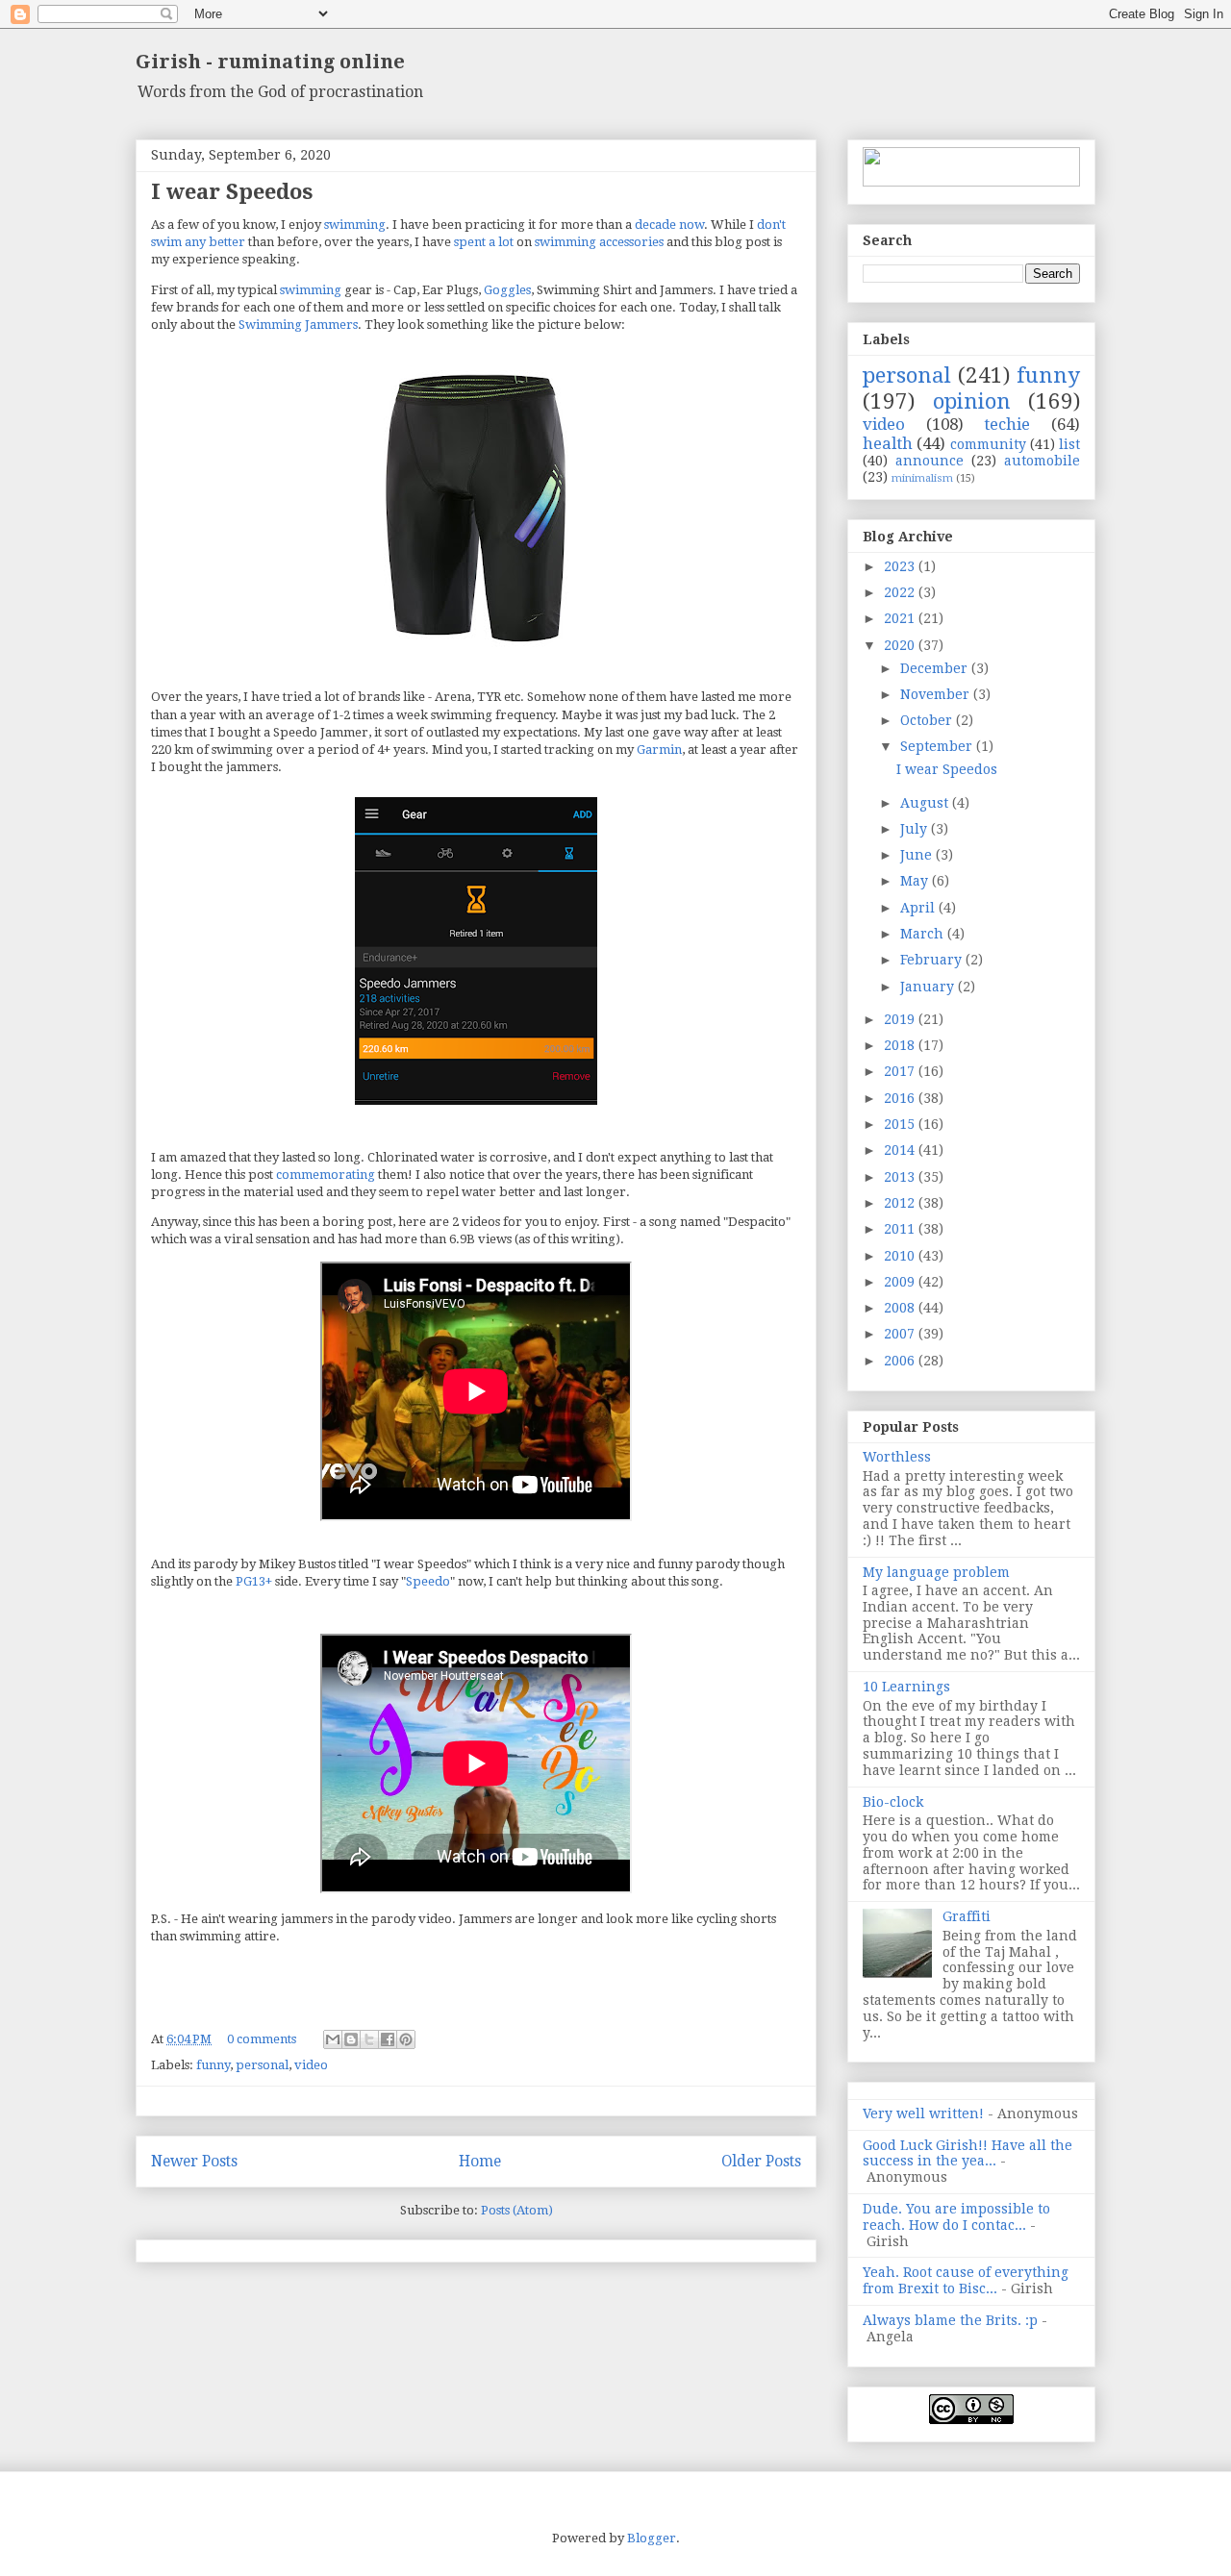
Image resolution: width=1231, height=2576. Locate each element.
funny (213, 2065)
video (311, 2065)
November (937, 694)
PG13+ (254, 1581)
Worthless (897, 1457)
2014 (901, 1150)
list (1069, 444)
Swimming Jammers (298, 325)
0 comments (262, 2039)
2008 (901, 1308)
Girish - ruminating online (270, 62)
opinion (972, 401)
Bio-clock (893, 1802)
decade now (669, 225)
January (929, 987)
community (988, 444)
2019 (901, 1019)
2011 (901, 1229)
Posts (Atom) (517, 2210)
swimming (355, 225)
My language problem (936, 1572)
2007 (901, 1334)
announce (930, 461)
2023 (901, 566)
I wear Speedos (232, 192)
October (928, 720)
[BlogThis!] (351, 2039)
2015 (901, 1124)
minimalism (922, 478)
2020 (901, 645)
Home (480, 2161)
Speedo (428, 1581)
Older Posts (761, 2161)
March (924, 934)
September (938, 746)
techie (1007, 424)
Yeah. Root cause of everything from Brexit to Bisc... (966, 2280)
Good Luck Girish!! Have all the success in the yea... (967, 2153)
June (918, 855)
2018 (901, 1045)
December (936, 668)
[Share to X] (369, 2039)
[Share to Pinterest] (406, 2039)
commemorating (326, 1175)
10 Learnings (906, 1687)
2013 (901, 1177)
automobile (1042, 461)
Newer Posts (194, 2161)
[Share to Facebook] (388, 2039)
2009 (901, 1282)
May (916, 881)
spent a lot (484, 242)
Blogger (652, 2538)
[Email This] (333, 2039)
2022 (901, 592)
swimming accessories (599, 242)
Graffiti (967, 1916)
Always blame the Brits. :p (950, 2320)
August (926, 803)
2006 (901, 1361)
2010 (901, 1256)
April (919, 908)
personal (262, 2065)
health (888, 443)
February (933, 960)
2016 (901, 1098)
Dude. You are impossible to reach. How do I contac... (956, 2217)
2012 (901, 1203)
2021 (901, 618)
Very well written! (923, 2113)
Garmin (659, 750)
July (916, 829)
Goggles (507, 290)
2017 (901, 1071)
